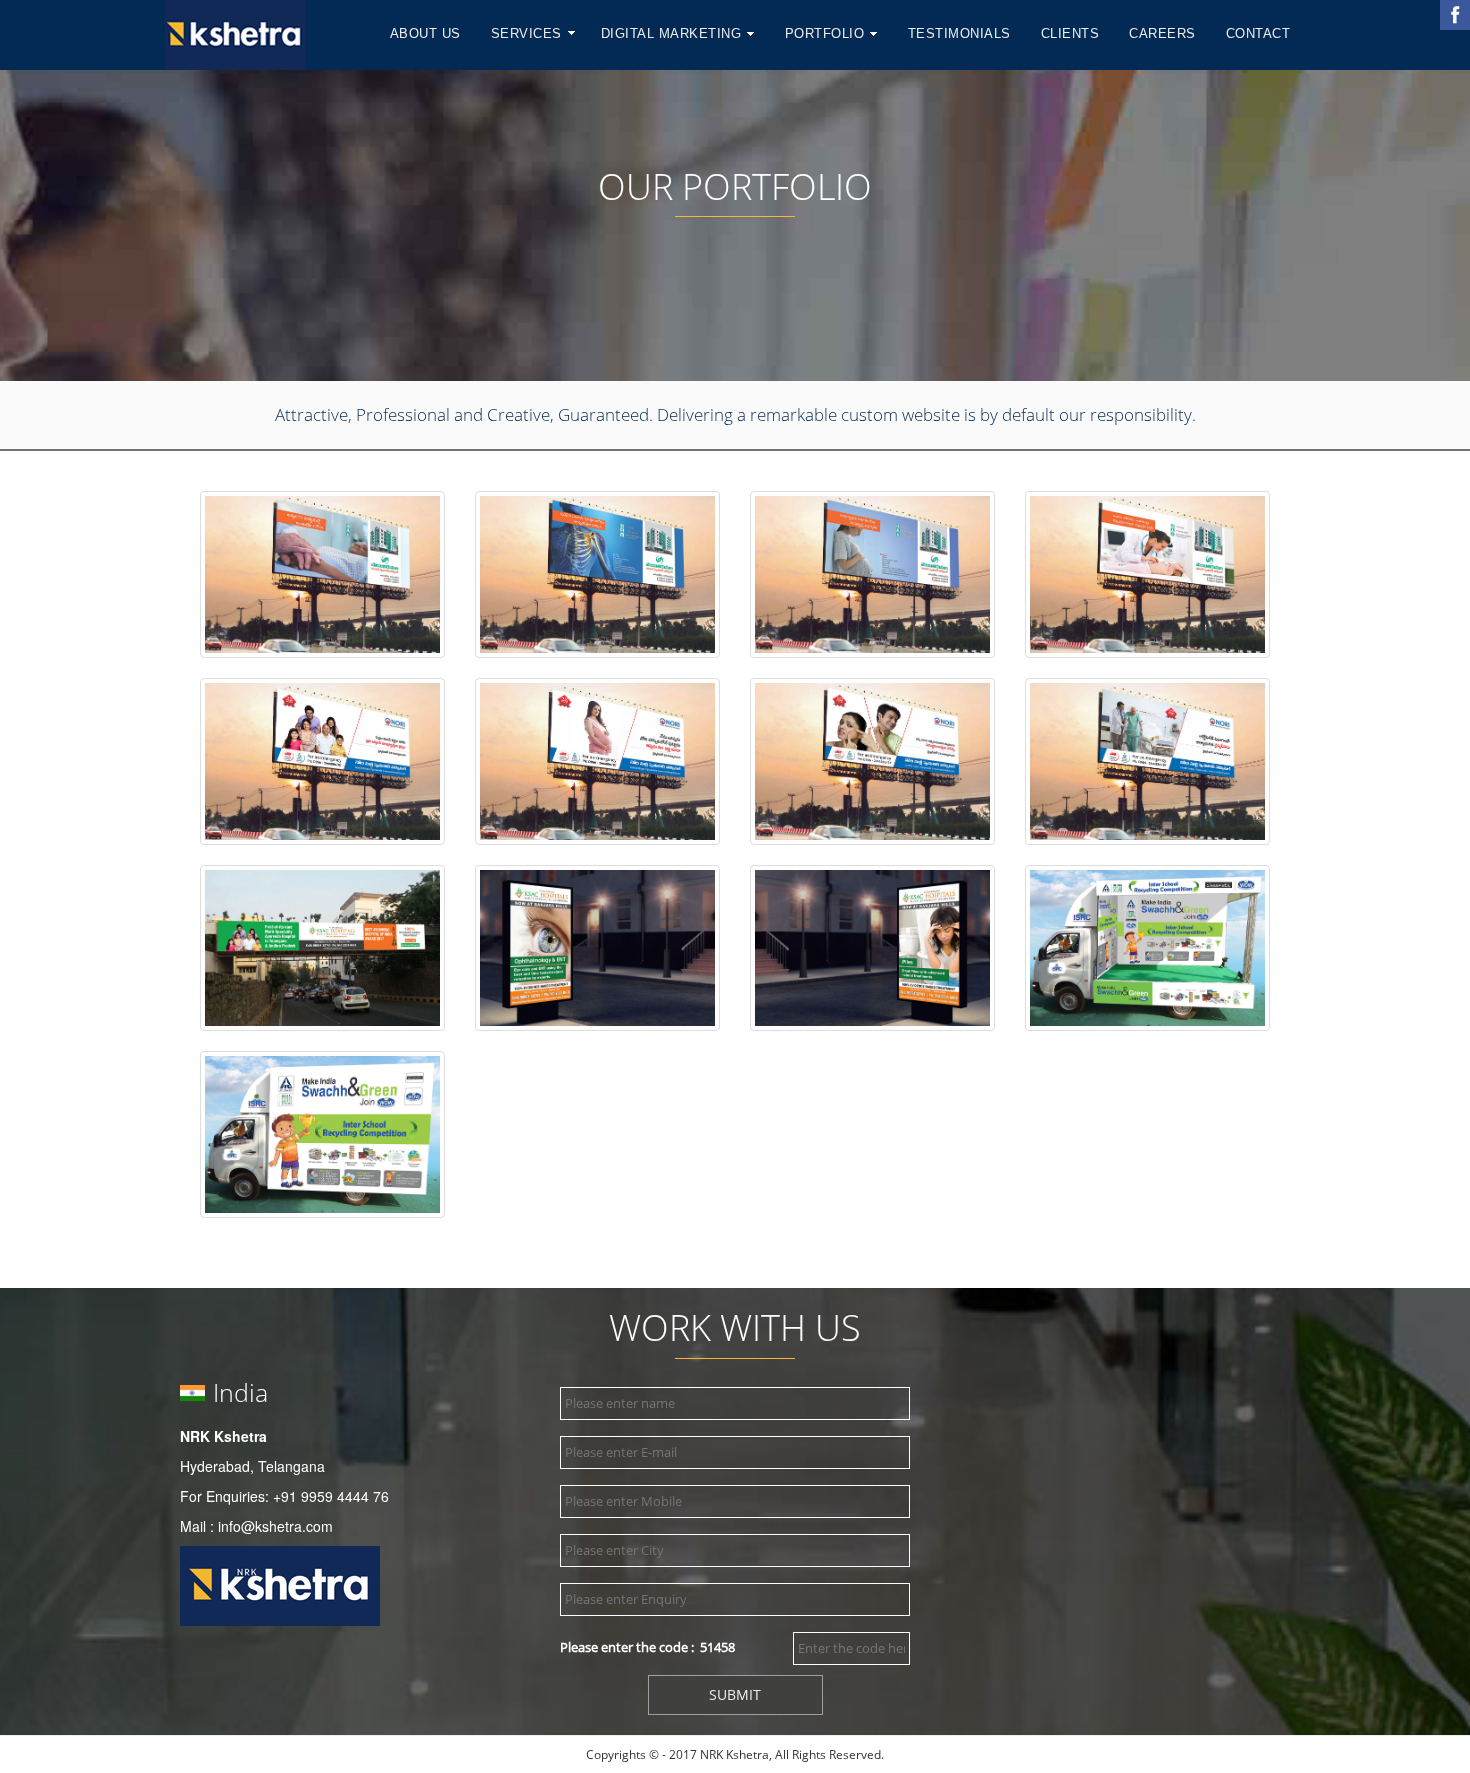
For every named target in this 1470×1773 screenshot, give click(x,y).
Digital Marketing (673, 33)
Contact (1258, 33)
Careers (1162, 33)
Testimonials (959, 33)
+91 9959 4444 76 (331, 1496)
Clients (1070, 33)
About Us (425, 33)
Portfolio (827, 33)
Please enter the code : (647, 1647)
